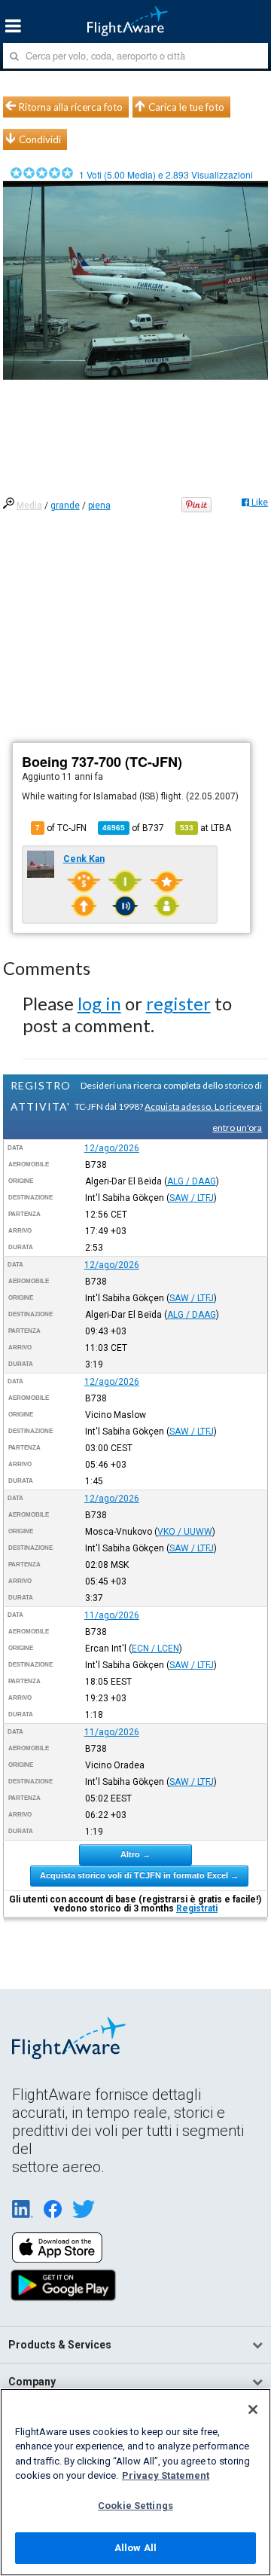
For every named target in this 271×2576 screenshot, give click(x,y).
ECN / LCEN (155, 1649)
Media (29, 506)
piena (99, 506)
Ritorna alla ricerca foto (71, 107)
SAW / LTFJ (192, 1198)
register (178, 1003)
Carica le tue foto (186, 107)
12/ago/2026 (112, 1148)
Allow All (135, 2548)
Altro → (135, 1854)
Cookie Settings (135, 2506)
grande (65, 506)
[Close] (253, 2409)
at (206, 828)
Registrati (197, 1908)
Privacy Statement (166, 2475)
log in (99, 1003)
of (133, 828)
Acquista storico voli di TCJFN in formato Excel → (139, 1875)
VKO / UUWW (185, 1532)
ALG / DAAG (192, 1181)
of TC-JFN (61, 828)
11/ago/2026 (112, 1615)
